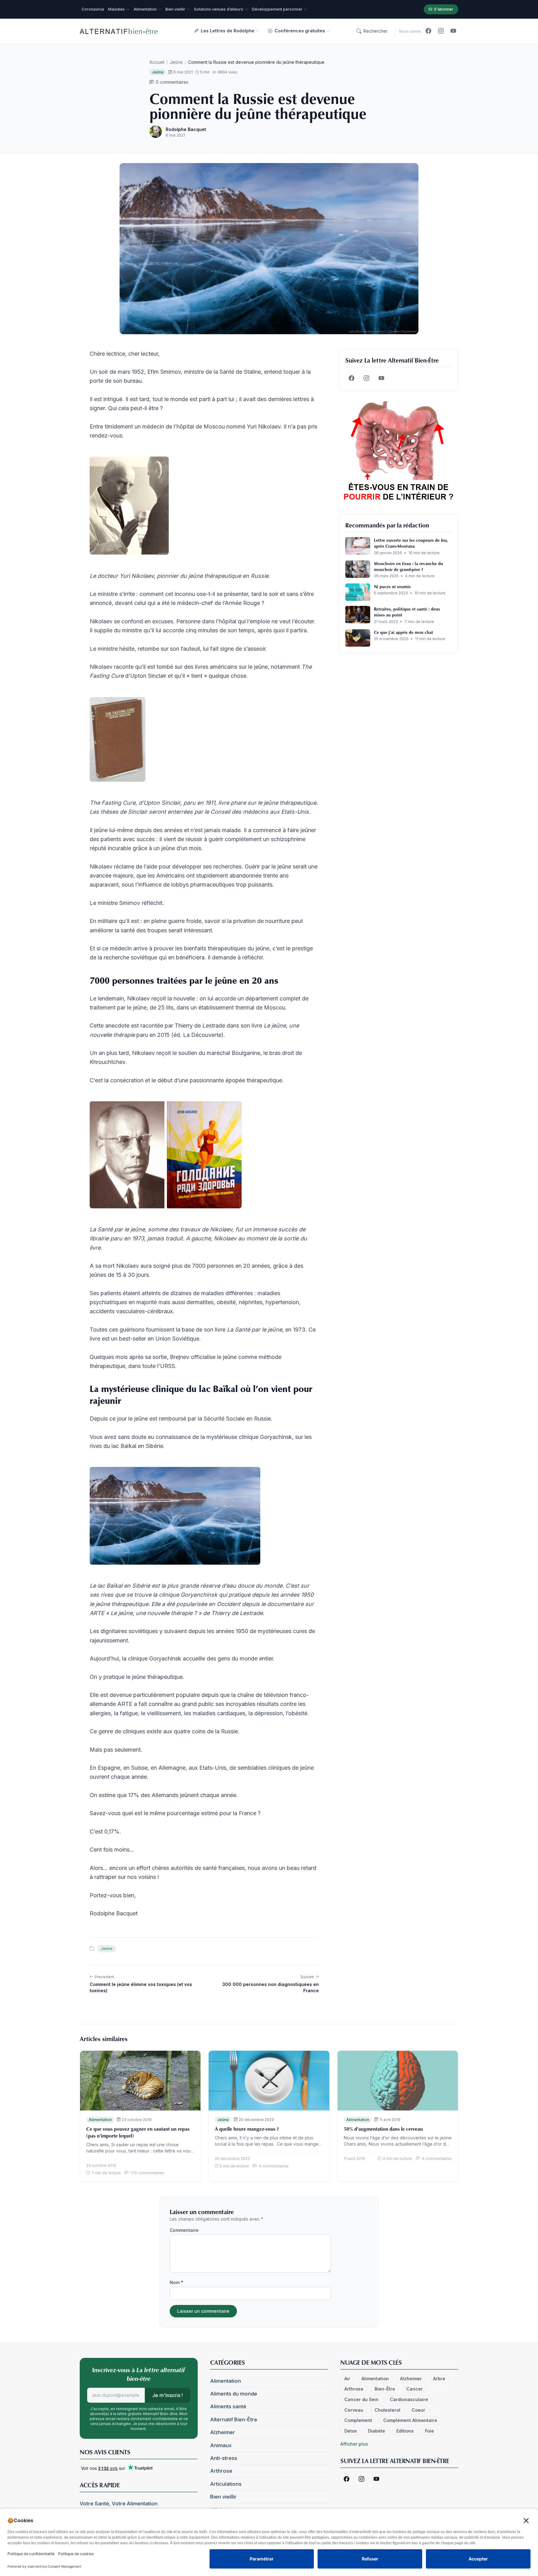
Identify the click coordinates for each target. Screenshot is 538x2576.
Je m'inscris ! (168, 2395)
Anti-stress (224, 2458)
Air (347, 2379)
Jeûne (176, 62)
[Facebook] (428, 31)
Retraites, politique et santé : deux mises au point (407, 612)
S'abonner (444, 9)
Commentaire (184, 2230)
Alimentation (100, 2120)
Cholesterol (387, 2410)
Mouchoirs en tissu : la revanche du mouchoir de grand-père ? (408, 566)
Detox (351, 2431)
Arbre (439, 2379)
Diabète (377, 2431)
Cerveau (354, 2410)
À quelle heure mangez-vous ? (247, 2129)
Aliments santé (228, 2406)
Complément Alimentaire (410, 2420)
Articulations (226, 2484)
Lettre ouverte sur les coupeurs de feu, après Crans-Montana (411, 543)
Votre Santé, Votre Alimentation (119, 2503)
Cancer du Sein (361, 2399)
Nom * (177, 2282)
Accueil (157, 62)
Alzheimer (223, 2432)
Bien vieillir (223, 2497)
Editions (405, 2431)
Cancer (415, 2389)
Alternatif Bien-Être (234, 2419)
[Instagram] (441, 31)
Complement (358, 2420)
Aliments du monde (234, 2394)
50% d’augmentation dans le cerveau (383, 2129)
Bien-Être (385, 2389)
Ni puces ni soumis (392, 586)
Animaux (221, 2445)
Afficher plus (354, 2444)
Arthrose (221, 2471)
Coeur (418, 2410)
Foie (429, 2431)
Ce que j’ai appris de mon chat (404, 632)
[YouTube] (453, 31)
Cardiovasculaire (409, 2399)
